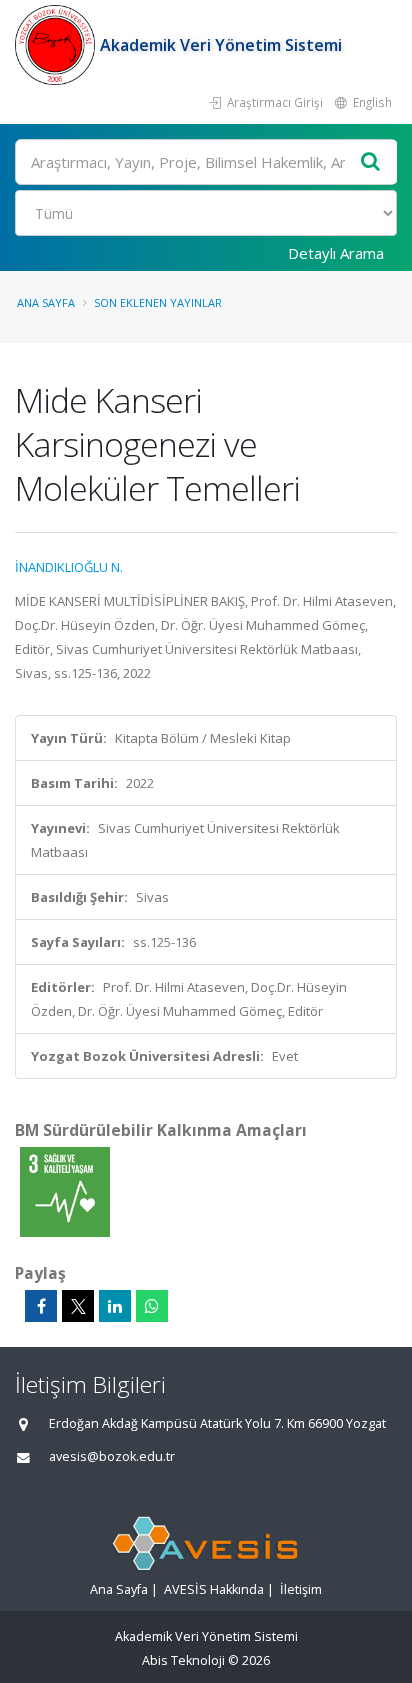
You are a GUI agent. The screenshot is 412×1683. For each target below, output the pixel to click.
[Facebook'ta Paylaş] (41, 1306)
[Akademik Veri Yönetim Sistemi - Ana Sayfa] (57, 45)
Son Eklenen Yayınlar (158, 302)
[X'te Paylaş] (78, 1306)
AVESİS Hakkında (214, 1589)
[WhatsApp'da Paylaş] (152, 1306)
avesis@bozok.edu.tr (112, 1456)
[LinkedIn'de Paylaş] (115, 1306)
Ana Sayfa (46, 302)
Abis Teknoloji (183, 1660)
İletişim (301, 1589)
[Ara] (371, 162)
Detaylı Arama (336, 253)
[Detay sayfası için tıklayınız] (65, 1191)
